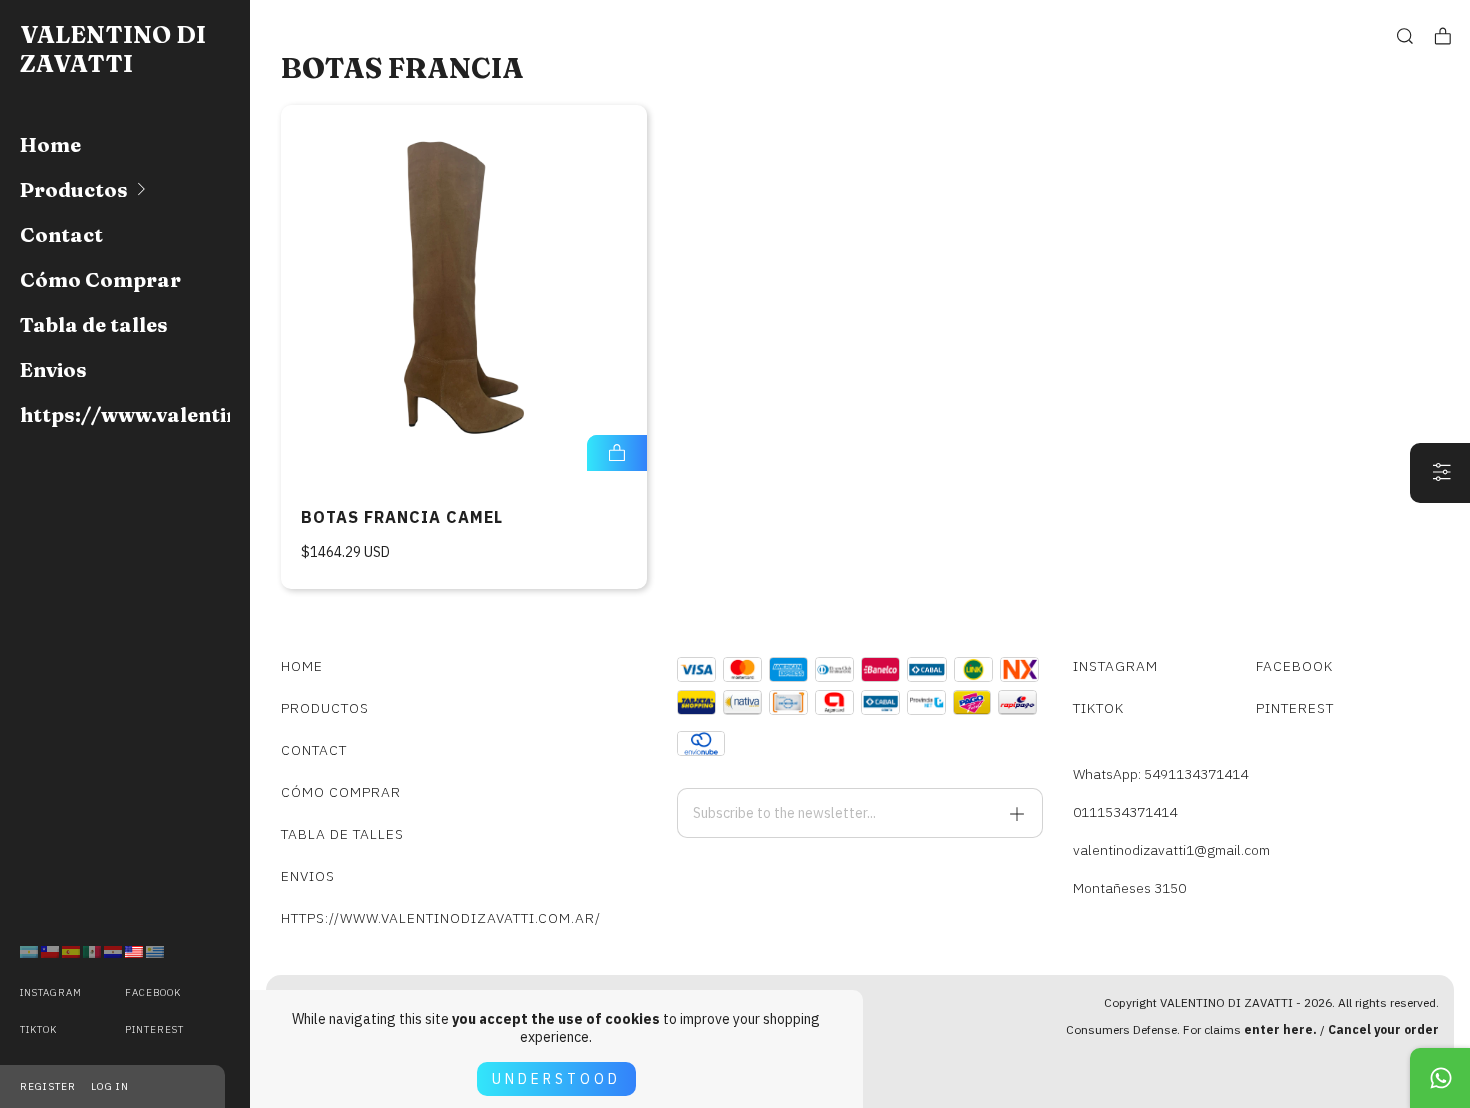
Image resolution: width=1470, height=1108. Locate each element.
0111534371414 (1125, 812)
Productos (74, 189)
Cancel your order (1383, 1029)
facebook (153, 992)
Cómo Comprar (100, 279)
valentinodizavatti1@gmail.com (1171, 850)
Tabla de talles (94, 324)
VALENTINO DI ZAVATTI (113, 49)
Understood (556, 1079)
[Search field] (1405, 36)
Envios (53, 369)
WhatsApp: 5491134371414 (1160, 774)
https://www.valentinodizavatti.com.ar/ (125, 414)
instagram (51, 992)
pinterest (154, 1029)
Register (48, 1086)
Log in (110, 1086)
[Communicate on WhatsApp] (1440, 1078)
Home (50, 144)
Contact (61, 234)
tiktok (38, 1029)
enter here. (1280, 1029)
